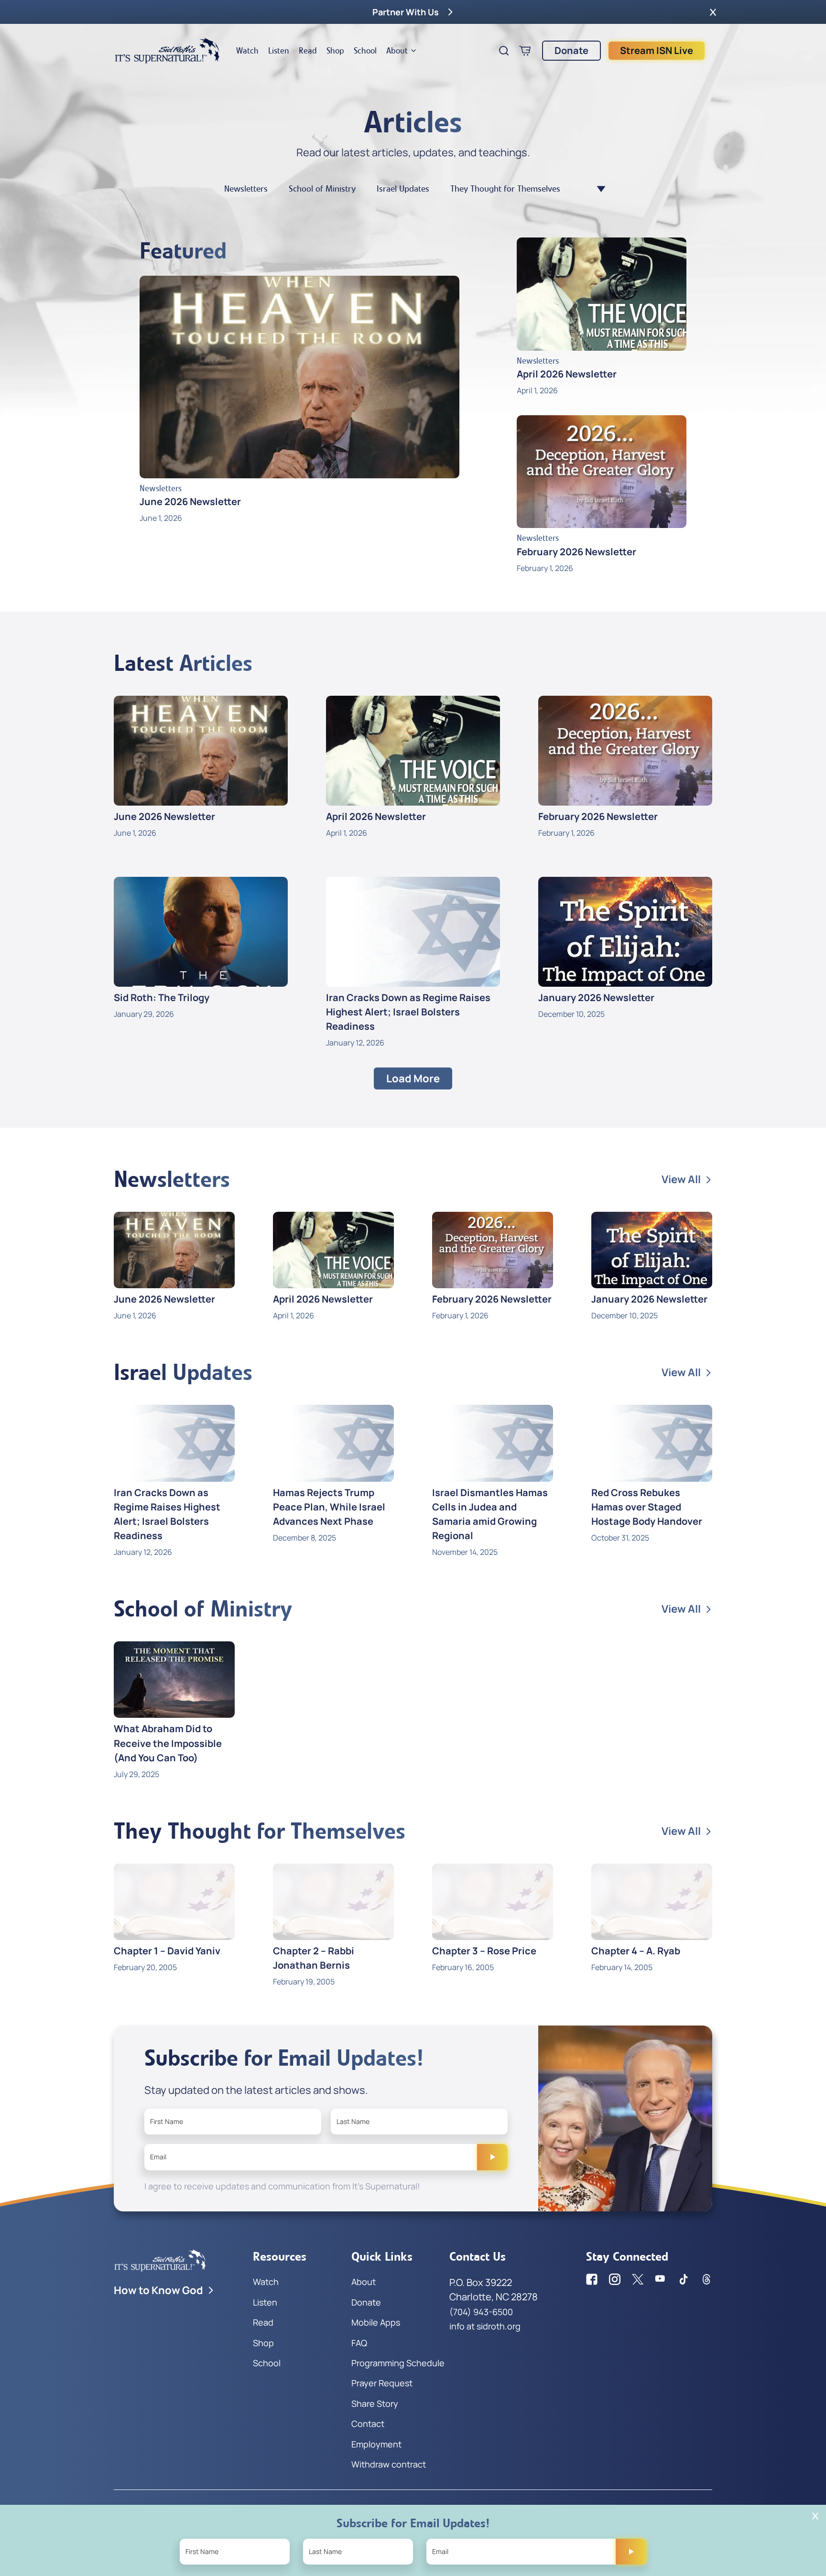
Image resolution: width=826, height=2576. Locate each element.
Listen (279, 51)
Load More (413, 1078)
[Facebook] (592, 2279)
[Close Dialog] (815, 2516)
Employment (376, 2444)
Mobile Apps (376, 2322)
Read (308, 51)
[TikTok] (684, 2279)
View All (681, 1179)
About (397, 51)
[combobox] (596, 189)
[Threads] (706, 2279)
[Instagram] (615, 2279)
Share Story (375, 2404)
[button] (713, 12)
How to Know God (158, 2290)
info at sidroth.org (485, 2326)
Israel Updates (403, 189)
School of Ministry (322, 189)
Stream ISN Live (657, 50)
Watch (247, 51)
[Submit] (492, 2157)
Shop (335, 51)
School (365, 51)
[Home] (167, 51)
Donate (571, 50)
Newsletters (246, 189)
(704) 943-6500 (481, 2312)
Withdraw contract (389, 2464)
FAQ (359, 2343)
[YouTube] (661, 2279)
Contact (368, 2424)
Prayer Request (382, 2383)
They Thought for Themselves (505, 189)
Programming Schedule (398, 2363)
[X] (638, 2279)
